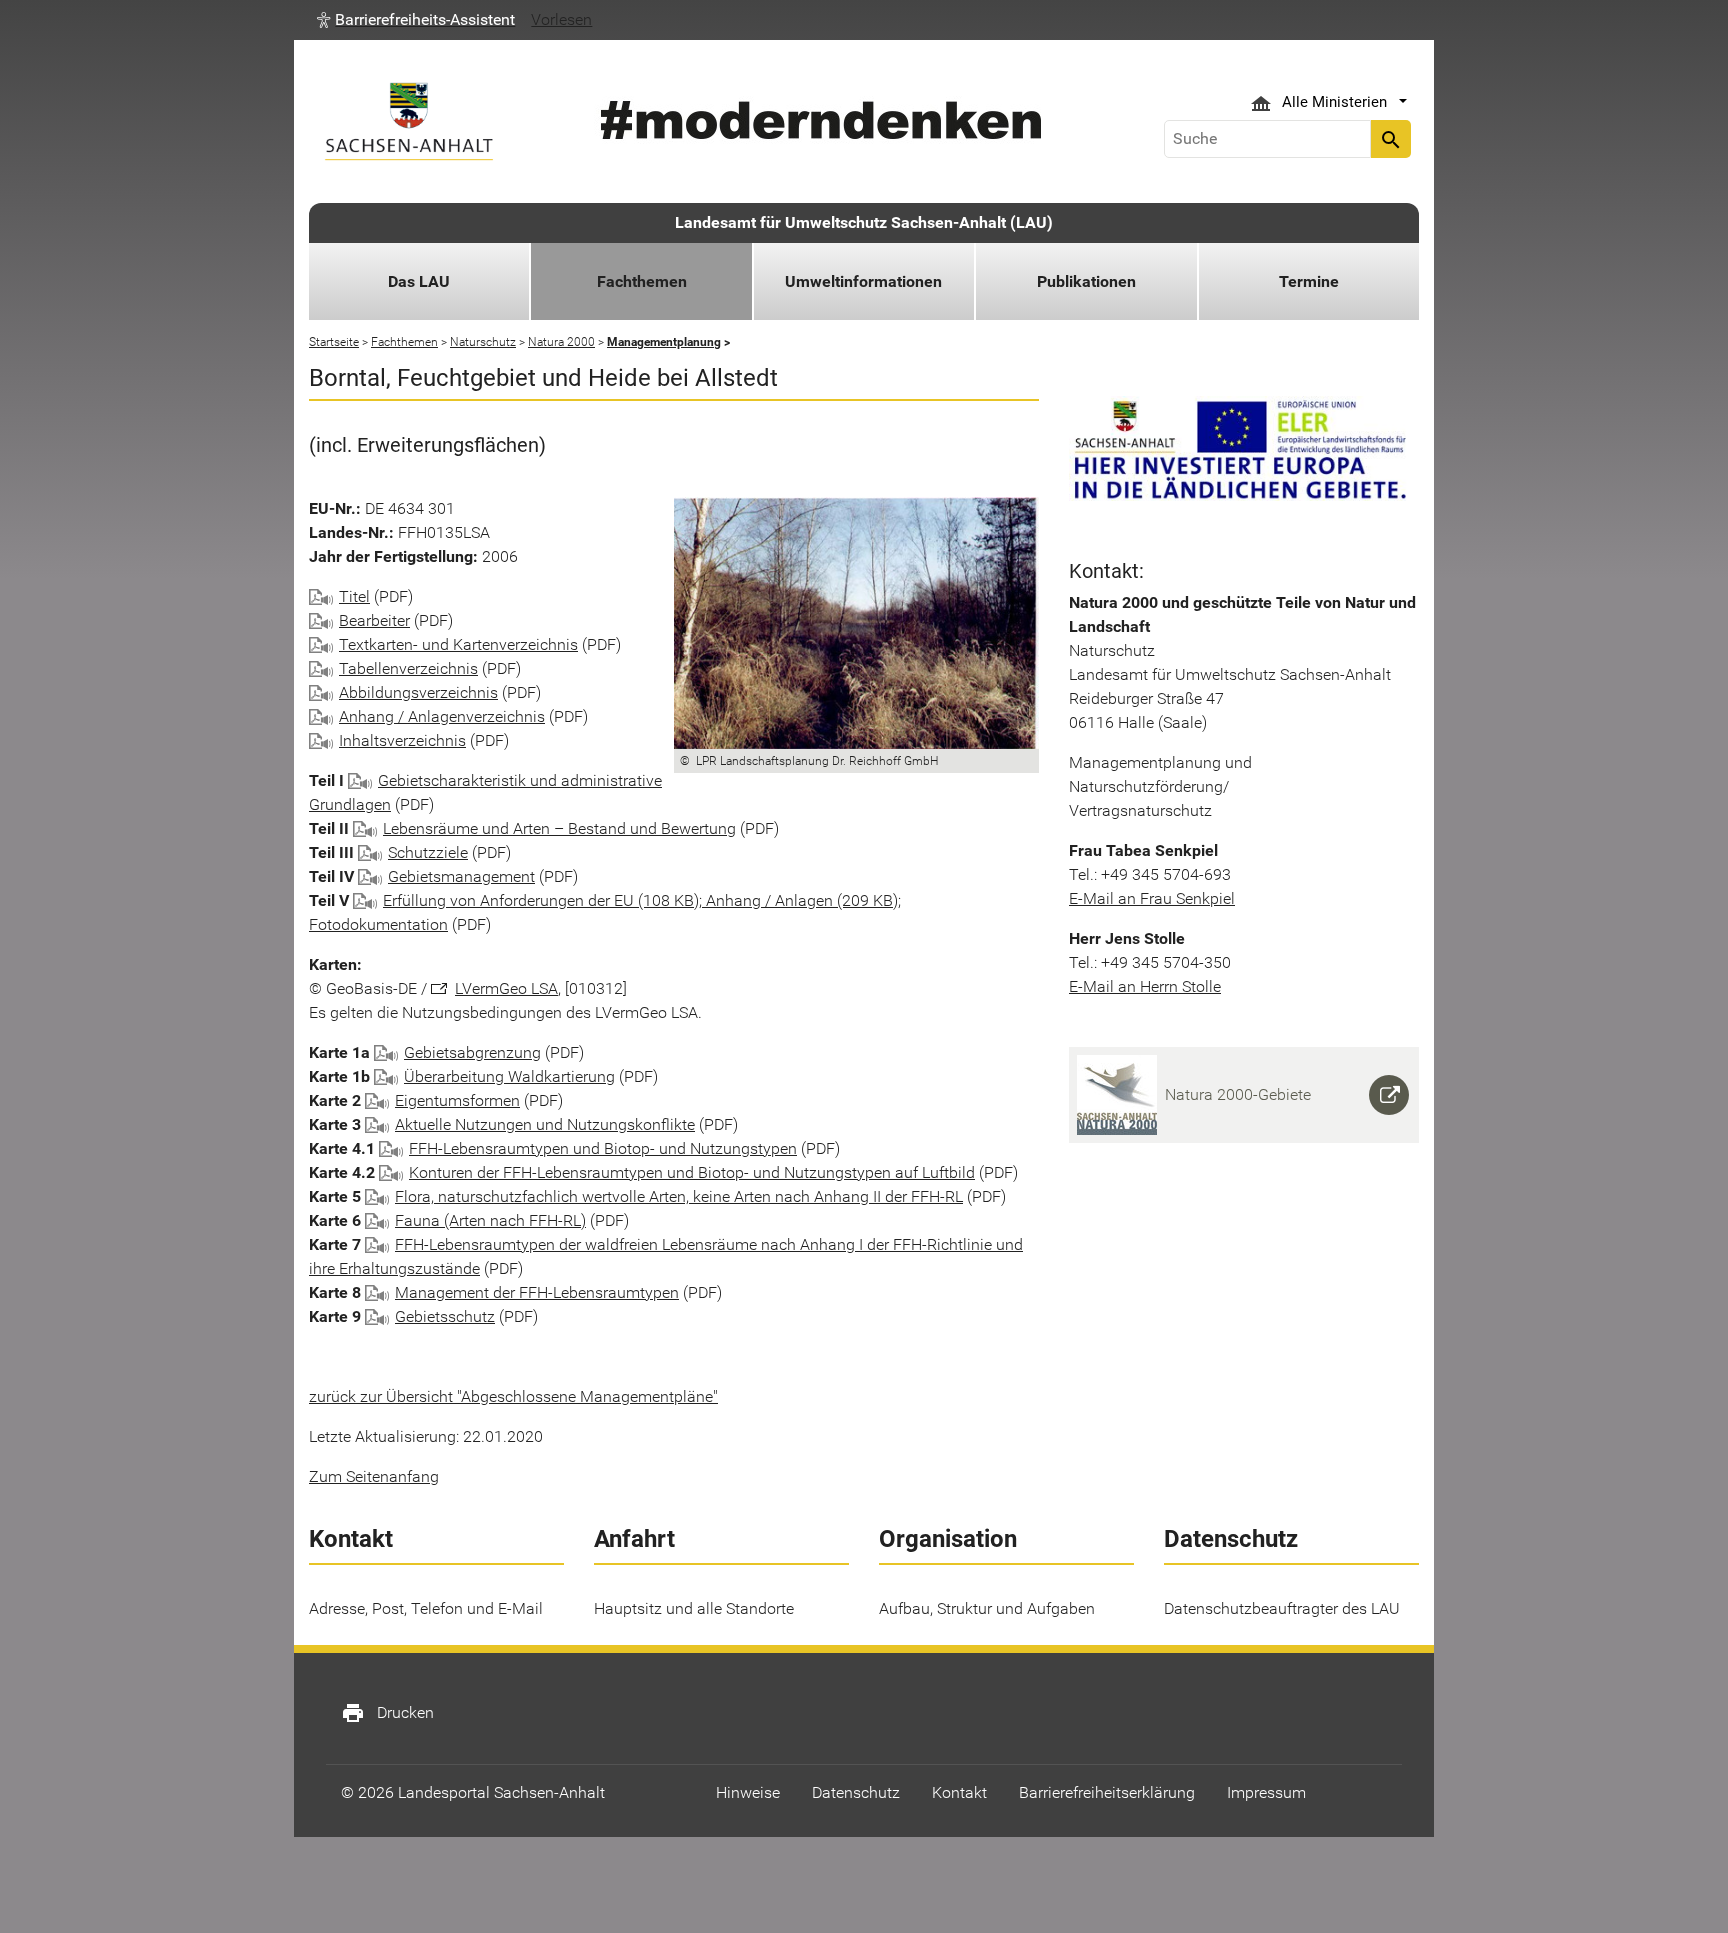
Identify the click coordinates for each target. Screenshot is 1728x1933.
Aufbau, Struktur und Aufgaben (987, 1608)
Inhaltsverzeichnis (402, 740)
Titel (354, 596)
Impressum (1266, 1792)
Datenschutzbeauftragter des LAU (1282, 1608)
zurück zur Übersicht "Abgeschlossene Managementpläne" (513, 1396)
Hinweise (748, 1792)
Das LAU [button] (419, 281)
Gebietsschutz (445, 1316)
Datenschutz (856, 1792)
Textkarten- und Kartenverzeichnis (458, 644)
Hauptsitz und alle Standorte (694, 1608)
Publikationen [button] (1086, 281)
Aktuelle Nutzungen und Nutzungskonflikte (545, 1124)
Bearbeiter (374, 620)
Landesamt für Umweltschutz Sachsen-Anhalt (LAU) (864, 222)
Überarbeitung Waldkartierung (509, 1076)
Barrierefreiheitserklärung (1107, 1792)
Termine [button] (1309, 281)
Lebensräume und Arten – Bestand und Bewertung (559, 828)
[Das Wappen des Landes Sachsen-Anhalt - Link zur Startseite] (409, 121)
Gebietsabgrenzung (472, 1052)
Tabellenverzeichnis (408, 668)
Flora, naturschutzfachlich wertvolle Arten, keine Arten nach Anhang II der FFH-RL (679, 1196)
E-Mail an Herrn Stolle (1145, 986)
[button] (416, 20)
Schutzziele (428, 852)
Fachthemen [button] (642, 281)
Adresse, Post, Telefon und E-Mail (426, 1608)
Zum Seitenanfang (374, 1476)
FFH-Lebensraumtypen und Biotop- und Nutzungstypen (603, 1148)
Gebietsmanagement (461, 876)
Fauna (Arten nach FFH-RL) (490, 1220)
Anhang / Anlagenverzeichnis (442, 716)
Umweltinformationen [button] (863, 281)
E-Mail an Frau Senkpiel (1152, 898)
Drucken (387, 1713)
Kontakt (959, 1792)
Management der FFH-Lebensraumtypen (537, 1292)
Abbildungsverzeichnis (418, 692)
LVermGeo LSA (506, 988)
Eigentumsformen (457, 1100)
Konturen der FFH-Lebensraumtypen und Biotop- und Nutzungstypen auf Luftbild (692, 1172)
